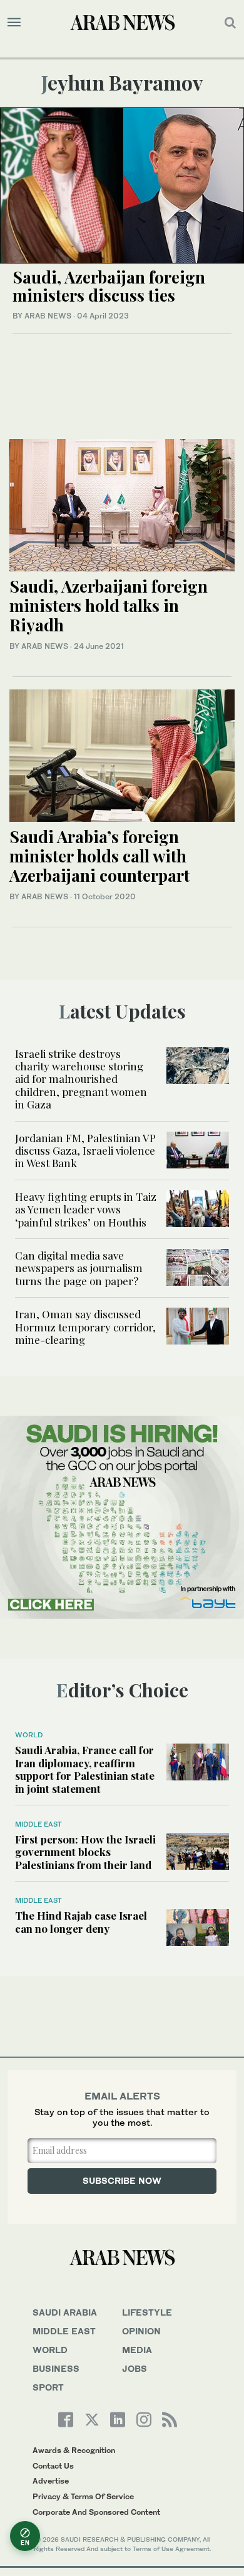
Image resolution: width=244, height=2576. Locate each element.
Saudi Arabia (65, 2312)
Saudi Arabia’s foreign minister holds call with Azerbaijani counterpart (99, 856)
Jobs (135, 2368)
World (29, 1735)
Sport (48, 2387)
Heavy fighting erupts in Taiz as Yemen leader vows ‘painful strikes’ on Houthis (86, 1209)
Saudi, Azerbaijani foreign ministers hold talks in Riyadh (109, 605)
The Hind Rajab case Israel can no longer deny (81, 1922)
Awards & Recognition (74, 2450)
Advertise (51, 2481)
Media (137, 2350)
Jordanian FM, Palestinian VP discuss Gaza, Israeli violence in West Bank (85, 1151)
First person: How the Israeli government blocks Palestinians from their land (85, 1852)
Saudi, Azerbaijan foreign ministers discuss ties (109, 286)
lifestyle (147, 2312)
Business (56, 2368)
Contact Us (53, 2466)
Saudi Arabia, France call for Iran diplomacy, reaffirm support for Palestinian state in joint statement (85, 1769)
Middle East (38, 1824)
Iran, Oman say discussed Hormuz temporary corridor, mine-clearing (85, 1327)
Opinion (141, 2331)
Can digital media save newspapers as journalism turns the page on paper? (79, 1268)
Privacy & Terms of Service (83, 2496)
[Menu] (14, 22)
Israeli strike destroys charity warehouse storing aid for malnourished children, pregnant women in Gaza (81, 1079)
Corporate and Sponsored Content (96, 2512)
